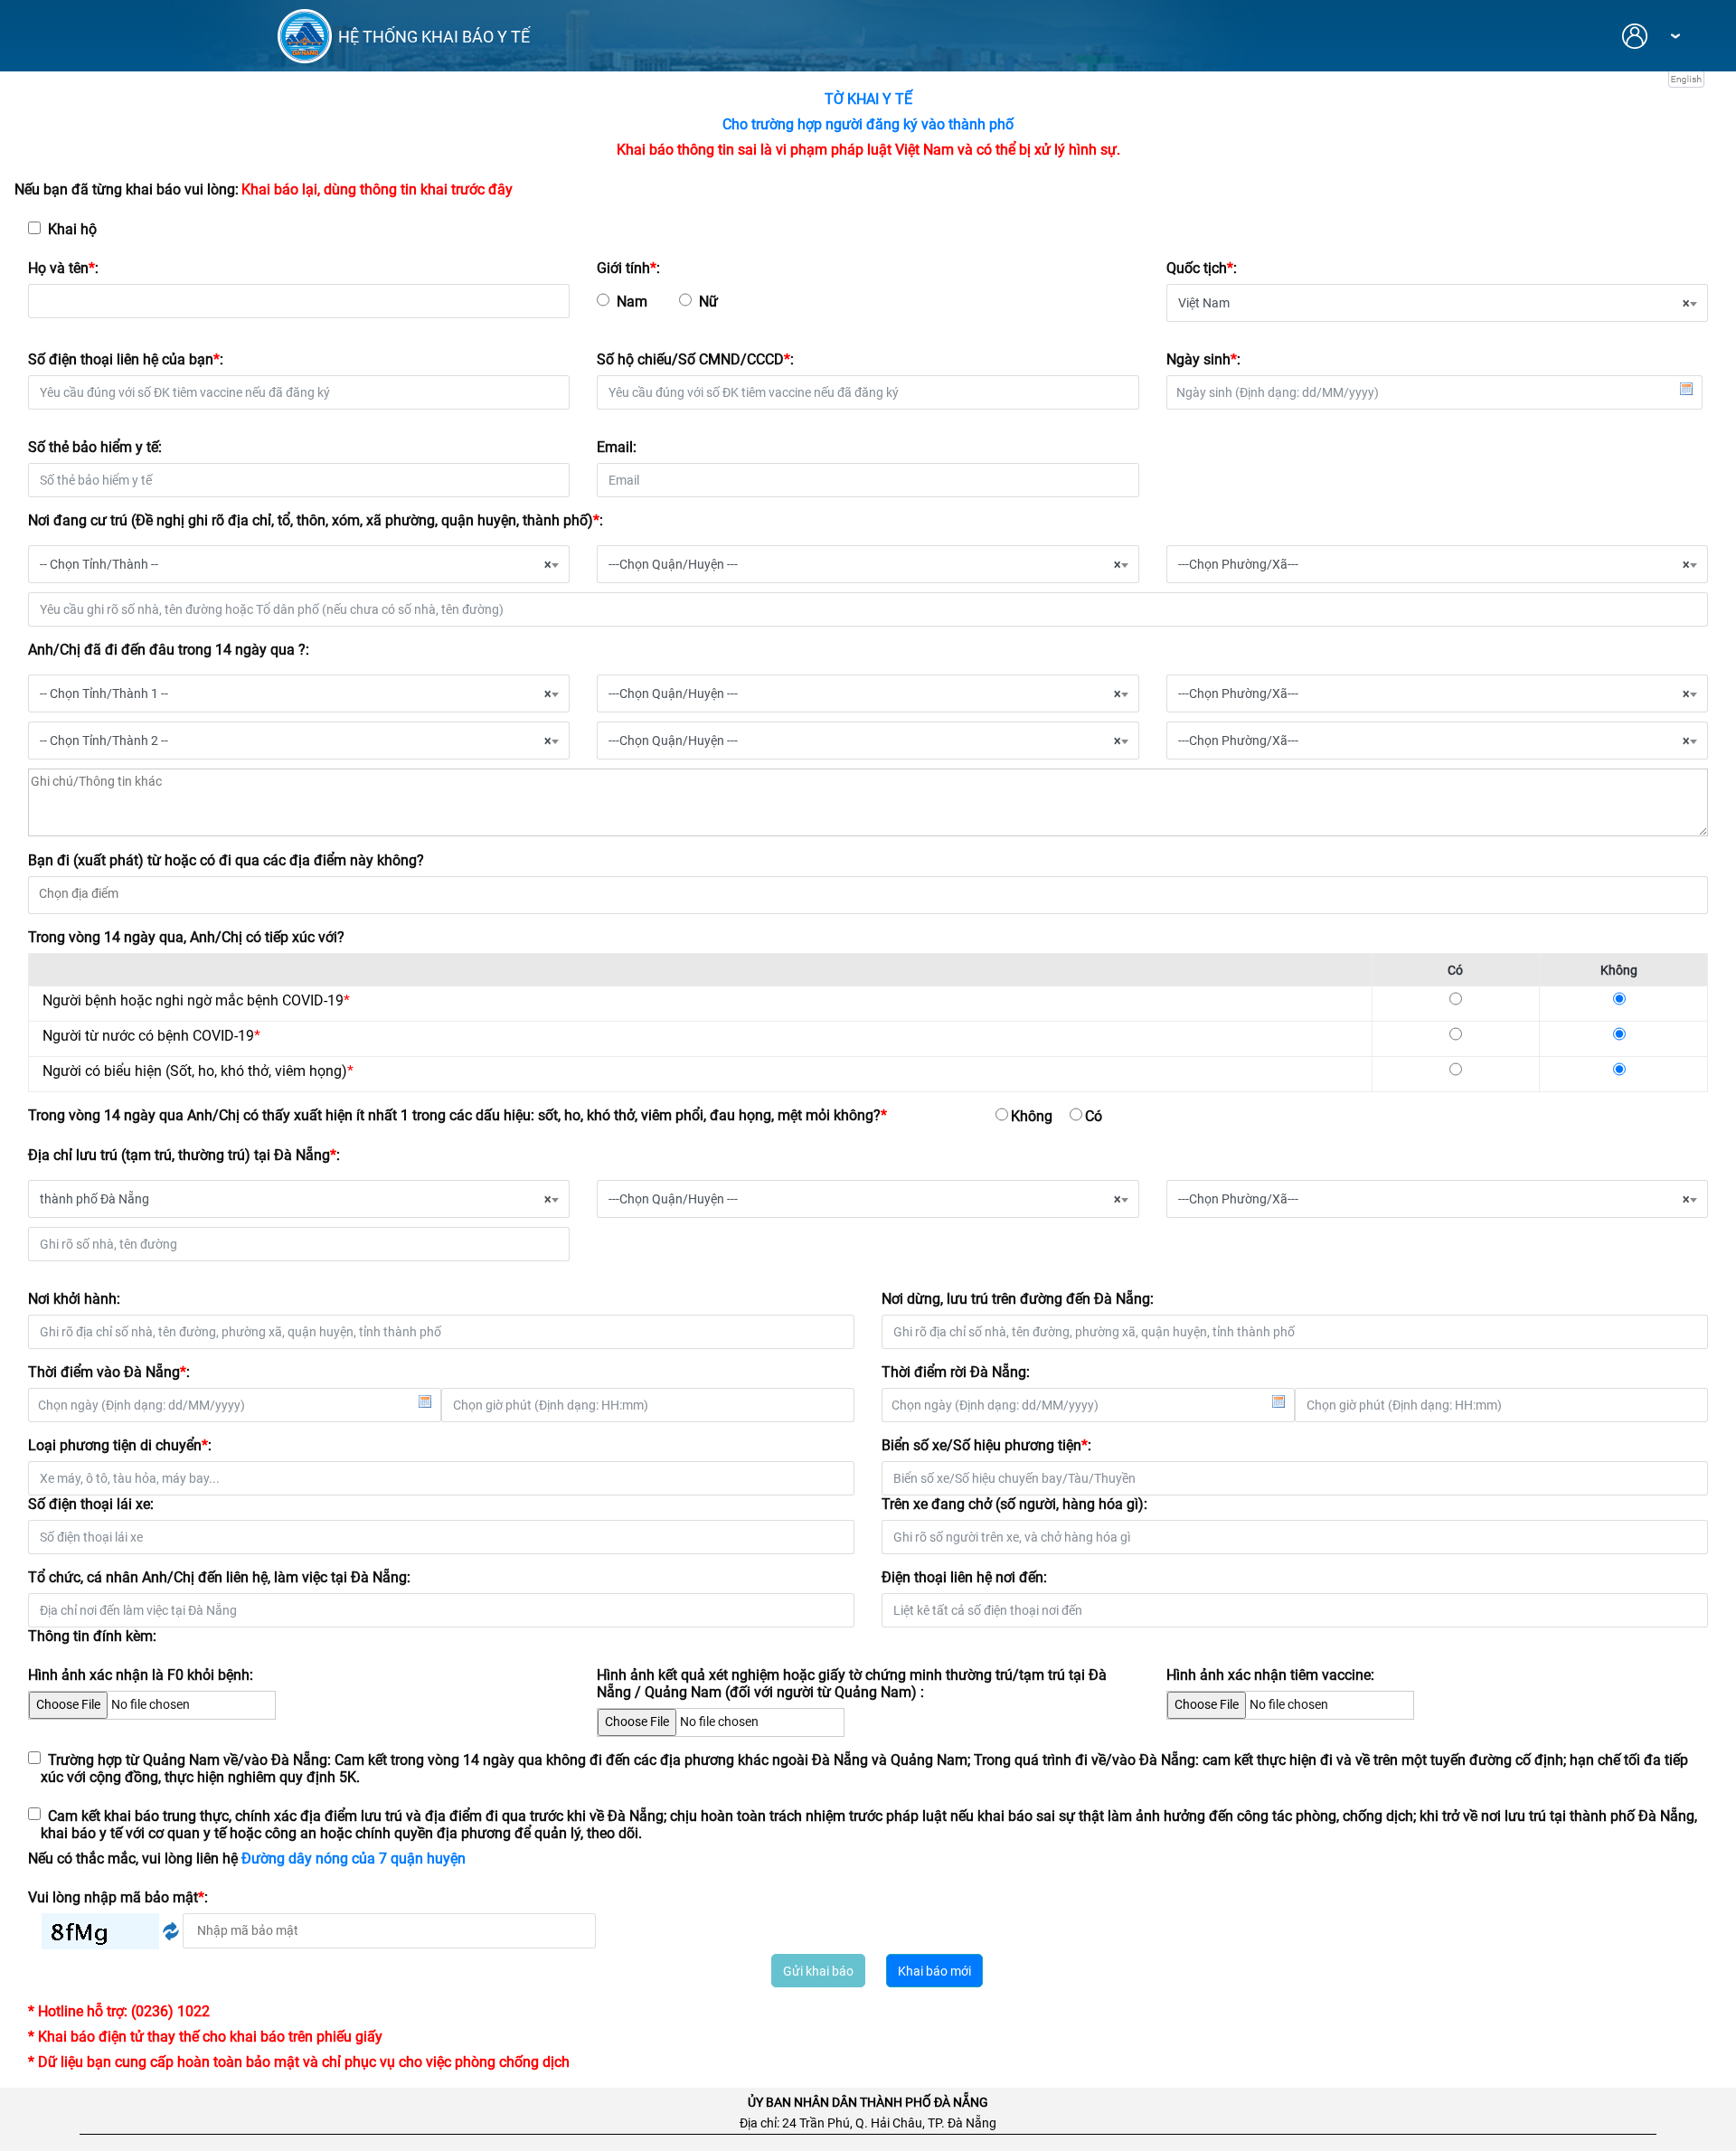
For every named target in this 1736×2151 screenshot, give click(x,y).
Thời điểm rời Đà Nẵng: (956, 1372)
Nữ (708, 302)
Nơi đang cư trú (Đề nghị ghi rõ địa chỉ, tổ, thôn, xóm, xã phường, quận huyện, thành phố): (316, 520)
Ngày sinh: (1203, 359)
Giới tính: (628, 268)
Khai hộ (69, 229)
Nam (632, 302)
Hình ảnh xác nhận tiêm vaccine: (1270, 1675)
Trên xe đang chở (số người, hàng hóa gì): (1014, 1504)
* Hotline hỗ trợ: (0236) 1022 (119, 2011)
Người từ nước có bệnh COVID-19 (151, 1036)
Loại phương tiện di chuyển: (120, 1445)
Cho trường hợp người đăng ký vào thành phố (868, 124)
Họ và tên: (63, 268)
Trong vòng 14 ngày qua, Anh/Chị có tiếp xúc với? (186, 937)
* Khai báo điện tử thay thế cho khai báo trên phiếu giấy (205, 2037)
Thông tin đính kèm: (92, 1636)
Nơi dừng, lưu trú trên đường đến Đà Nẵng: (1018, 1299)
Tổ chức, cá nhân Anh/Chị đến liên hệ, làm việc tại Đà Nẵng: (219, 1577)
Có (1094, 1116)
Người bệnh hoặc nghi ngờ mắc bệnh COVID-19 (196, 1000)
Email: (617, 447)
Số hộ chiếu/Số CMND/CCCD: (695, 359)
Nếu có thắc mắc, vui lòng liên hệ (247, 1859)
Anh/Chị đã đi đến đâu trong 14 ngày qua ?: (169, 650)
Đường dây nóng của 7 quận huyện (354, 1859)
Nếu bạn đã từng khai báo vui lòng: (127, 189)
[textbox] (868, 893)
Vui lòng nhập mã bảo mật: (118, 1897)
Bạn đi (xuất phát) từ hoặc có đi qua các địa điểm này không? (226, 860)
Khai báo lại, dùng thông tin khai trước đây (377, 189)
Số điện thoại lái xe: (91, 1504)
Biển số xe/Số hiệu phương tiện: (986, 1445)
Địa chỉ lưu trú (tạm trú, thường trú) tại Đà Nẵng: (184, 1155)
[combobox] (1437, 303)
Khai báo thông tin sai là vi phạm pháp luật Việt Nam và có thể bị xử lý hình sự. (868, 150)
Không (1032, 1116)
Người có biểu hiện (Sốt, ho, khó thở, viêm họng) (198, 1071)
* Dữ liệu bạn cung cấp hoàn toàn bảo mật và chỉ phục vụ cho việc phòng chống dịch (299, 2062)
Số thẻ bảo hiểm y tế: (95, 447)
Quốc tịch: (1202, 268)
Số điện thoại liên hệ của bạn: (126, 359)
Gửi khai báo (818, 1971)
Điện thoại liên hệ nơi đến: (964, 1577)
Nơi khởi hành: (74, 1299)
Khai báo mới (934, 1971)
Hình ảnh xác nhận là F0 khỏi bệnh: (141, 1675)
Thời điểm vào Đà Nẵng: (109, 1372)
